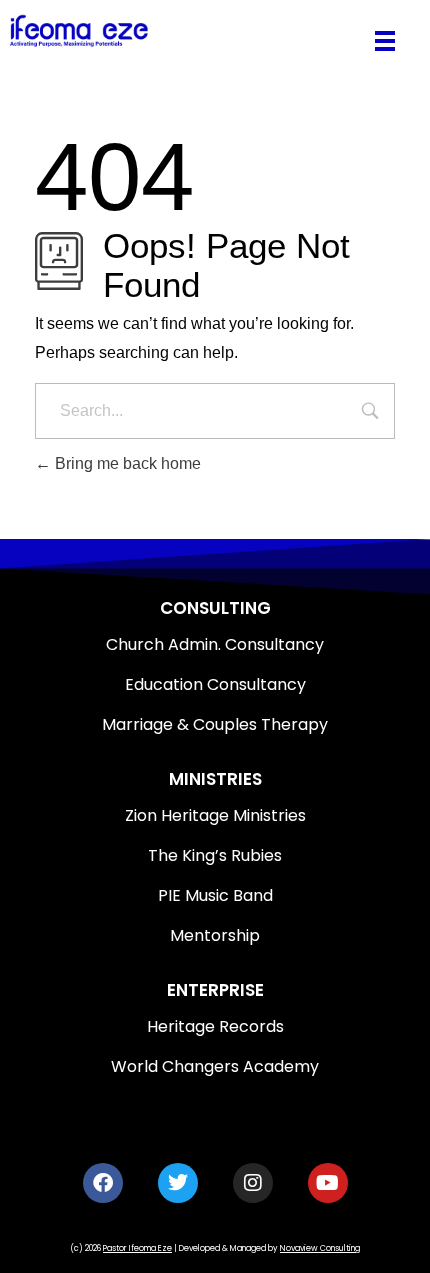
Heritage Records (215, 1026)
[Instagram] (253, 1183)
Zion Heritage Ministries (215, 815)
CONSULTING (215, 608)
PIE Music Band (215, 895)
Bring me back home (126, 463)
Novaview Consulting (320, 1248)
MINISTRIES (215, 779)
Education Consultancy (215, 684)
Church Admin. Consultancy (215, 644)
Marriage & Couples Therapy (215, 724)
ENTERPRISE (215, 990)
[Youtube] (328, 1183)
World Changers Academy (215, 1066)
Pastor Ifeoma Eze (137, 1248)
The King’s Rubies (215, 855)
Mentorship (215, 935)
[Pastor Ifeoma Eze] (183, 30)
